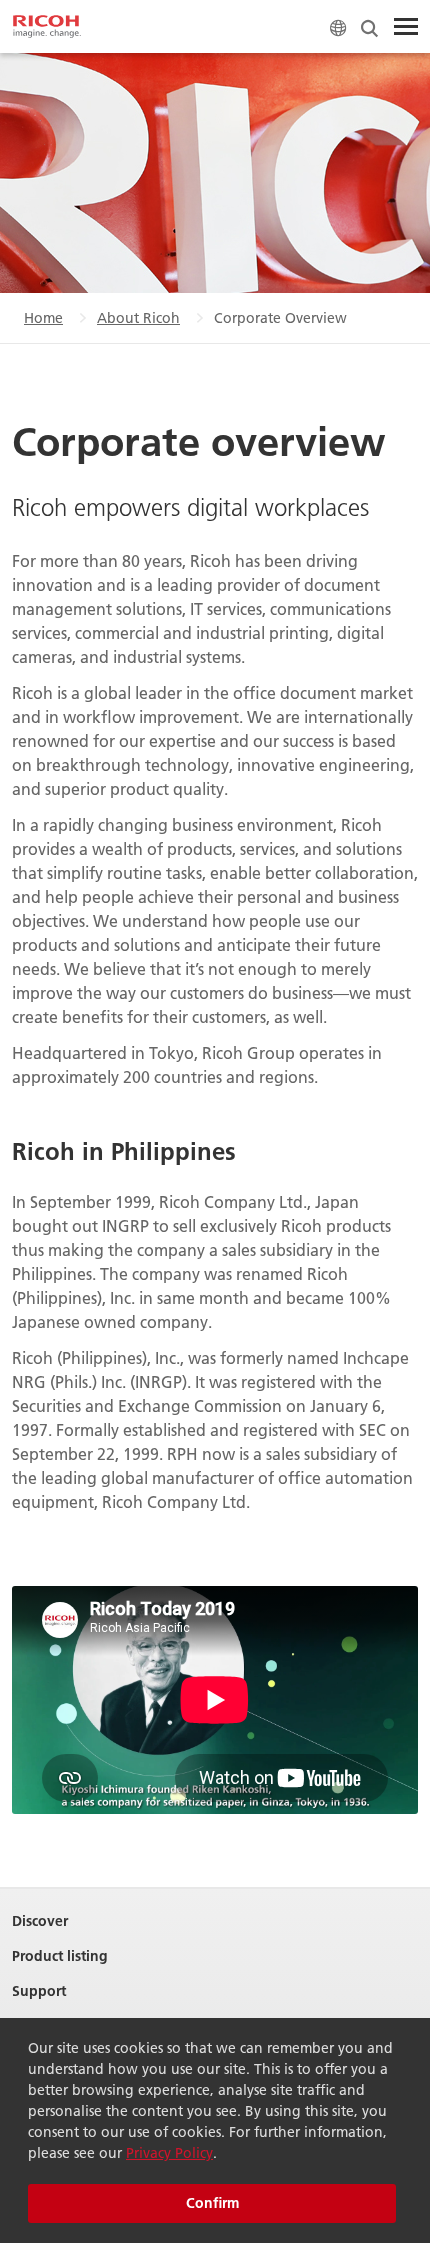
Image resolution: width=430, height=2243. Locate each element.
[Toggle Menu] (406, 27)
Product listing (60, 1956)
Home (43, 318)
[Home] (47, 27)
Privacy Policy (169, 2153)
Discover (40, 1921)
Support (39, 1991)
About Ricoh (138, 318)
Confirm (212, 2203)
